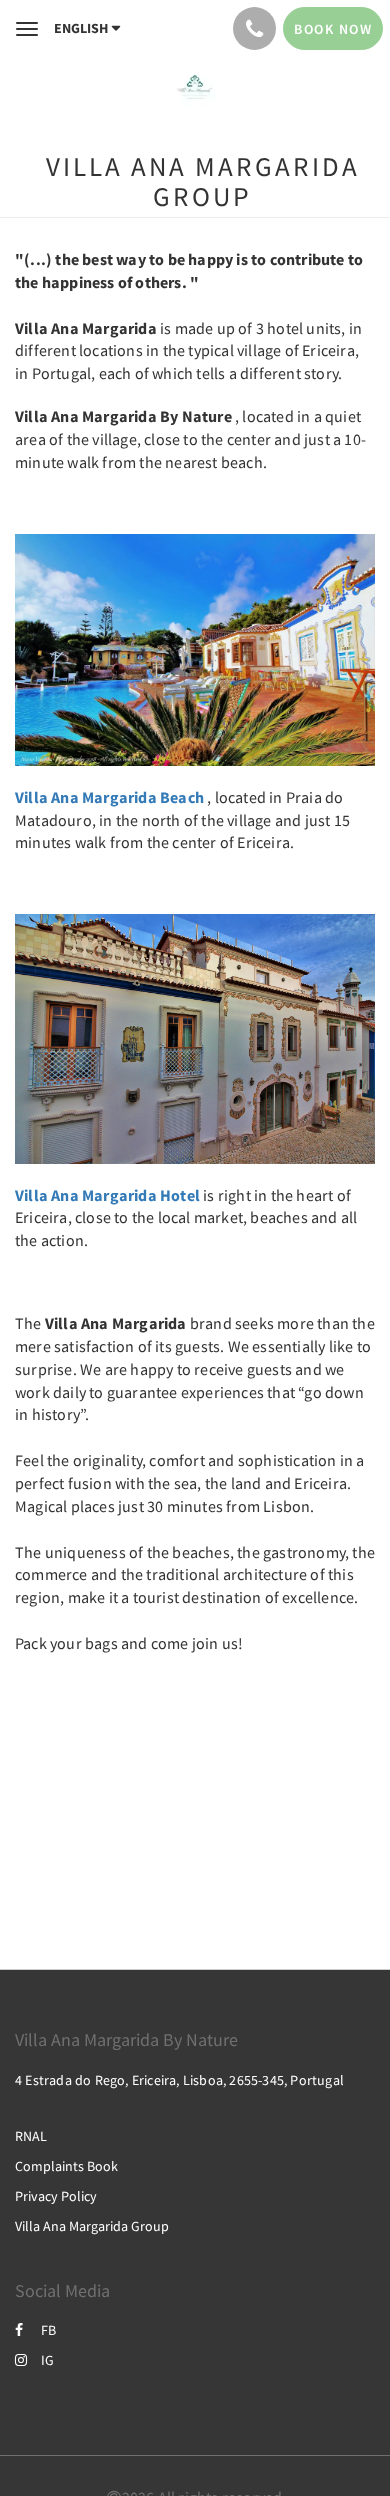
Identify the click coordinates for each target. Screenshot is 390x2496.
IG (47, 2360)
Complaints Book (66, 2166)
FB (48, 2330)
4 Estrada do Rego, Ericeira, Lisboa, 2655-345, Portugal (179, 2080)
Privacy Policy (56, 2196)
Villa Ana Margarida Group (92, 2226)
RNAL (31, 2136)
